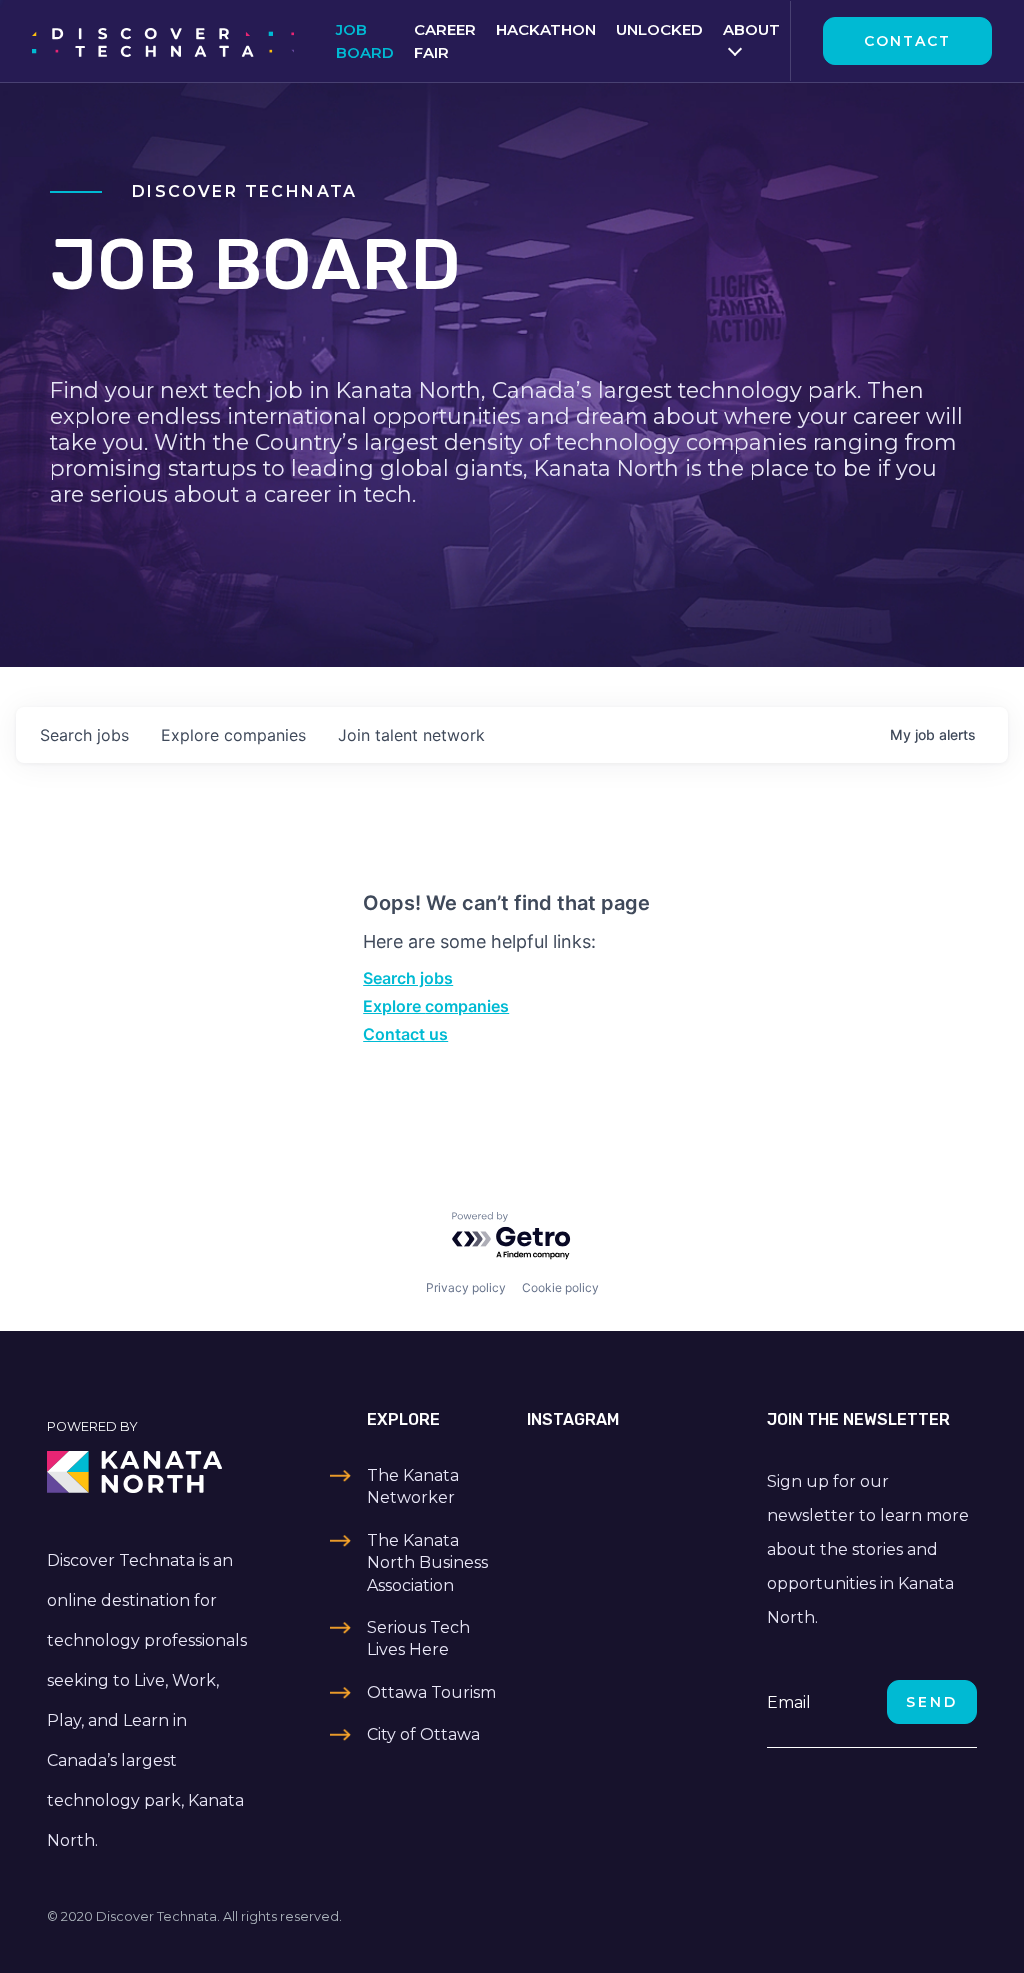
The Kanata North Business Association (427, 1563)
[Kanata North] (152, 1472)
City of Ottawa (423, 1734)
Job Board (365, 41)
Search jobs (408, 978)
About (751, 29)
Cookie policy (560, 1287)
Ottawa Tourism (431, 1692)
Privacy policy (466, 1287)
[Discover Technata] (163, 41)
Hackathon (546, 29)
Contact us (405, 1034)
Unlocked (659, 29)
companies (233, 735)
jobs (84, 735)
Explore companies (436, 1006)
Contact (907, 41)
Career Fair (445, 41)
